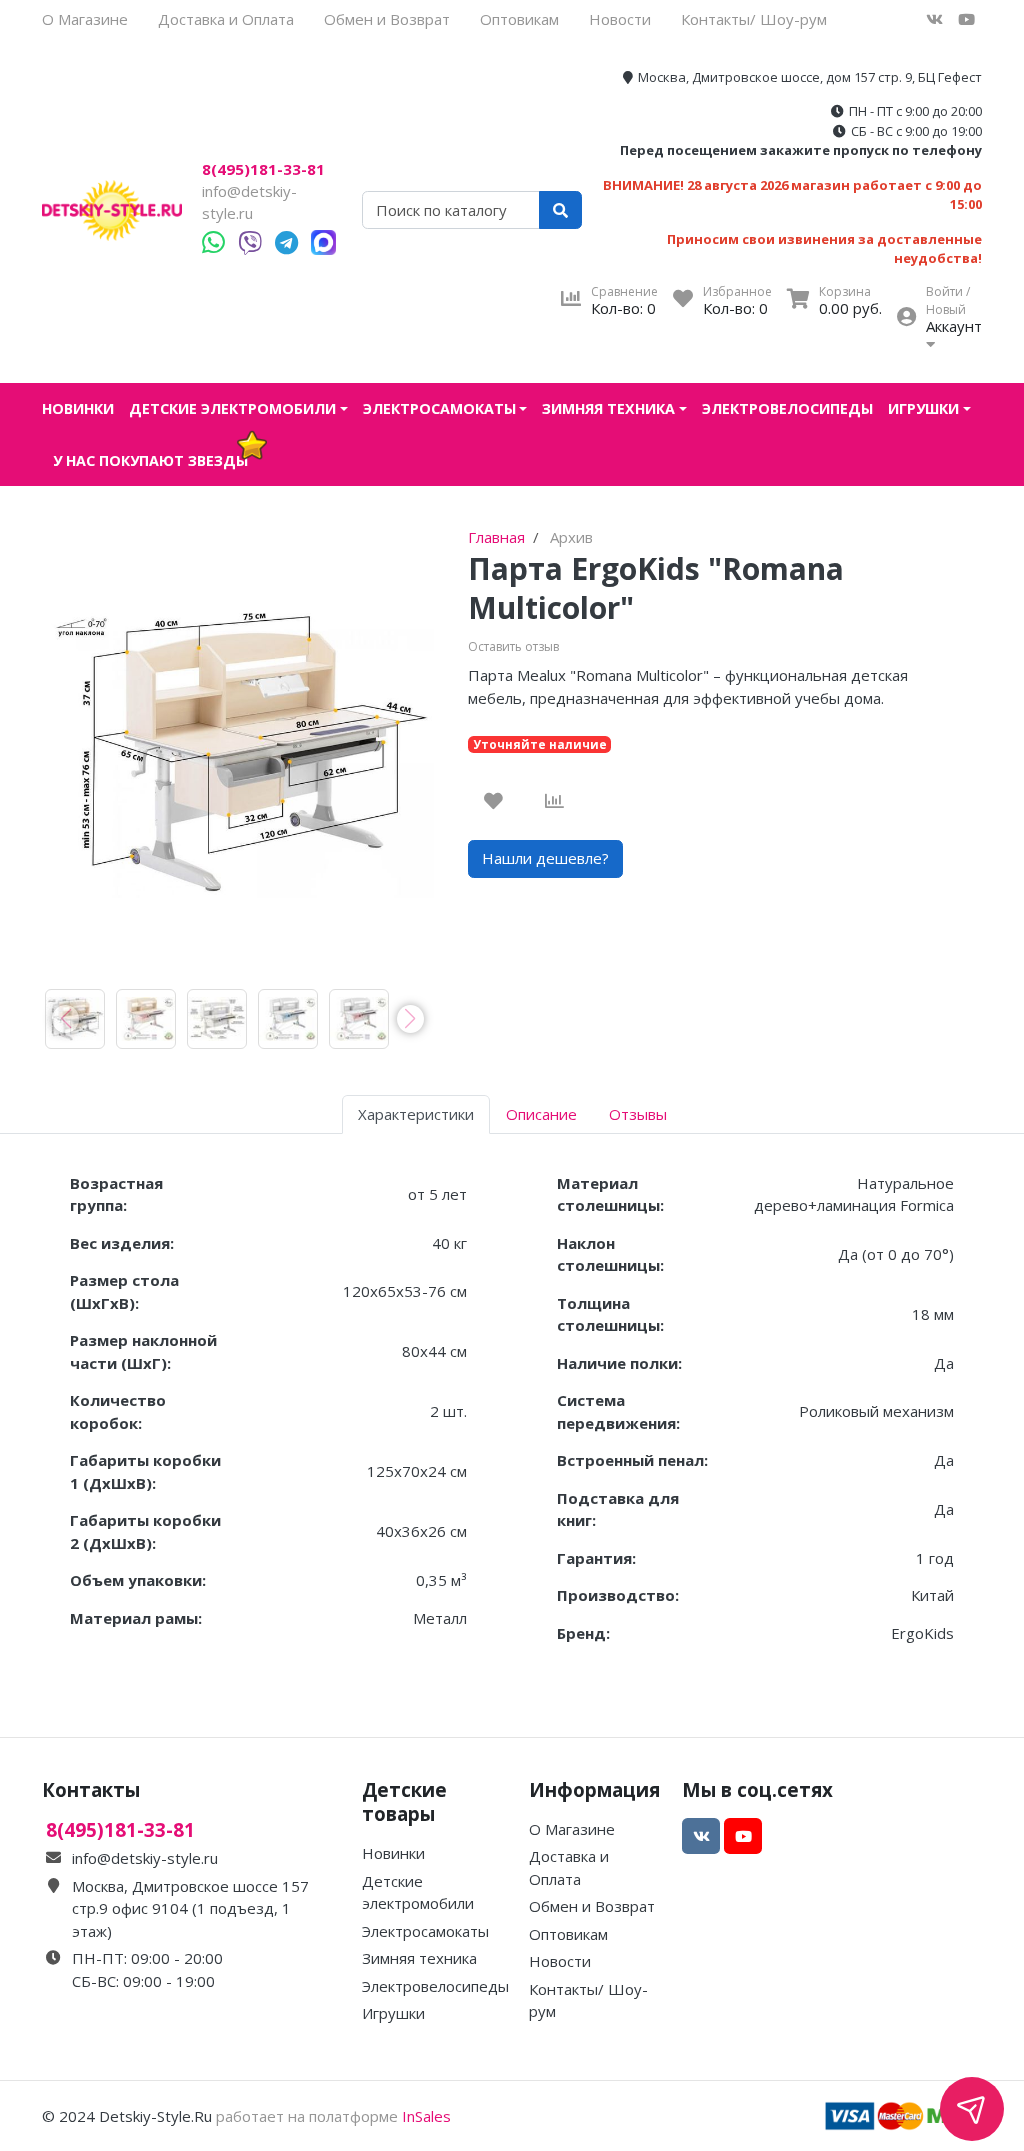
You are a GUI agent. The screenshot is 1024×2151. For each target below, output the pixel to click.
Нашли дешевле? (545, 858)
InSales (426, 2116)
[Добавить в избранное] (493, 801)
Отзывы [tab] (638, 1114)
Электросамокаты (439, 408)
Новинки (78, 408)
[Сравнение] (554, 801)
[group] (75, 1019)
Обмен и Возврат (387, 19)
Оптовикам (519, 19)
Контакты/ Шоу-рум (754, 19)
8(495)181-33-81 (263, 169)
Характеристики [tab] (416, 1114)
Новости (620, 19)
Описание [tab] (541, 1114)
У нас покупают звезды (150, 460)
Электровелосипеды (787, 408)
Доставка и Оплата (226, 19)
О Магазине (85, 19)
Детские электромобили (232, 408)
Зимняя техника (608, 408)
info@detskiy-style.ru (145, 1858)
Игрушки (923, 408)
